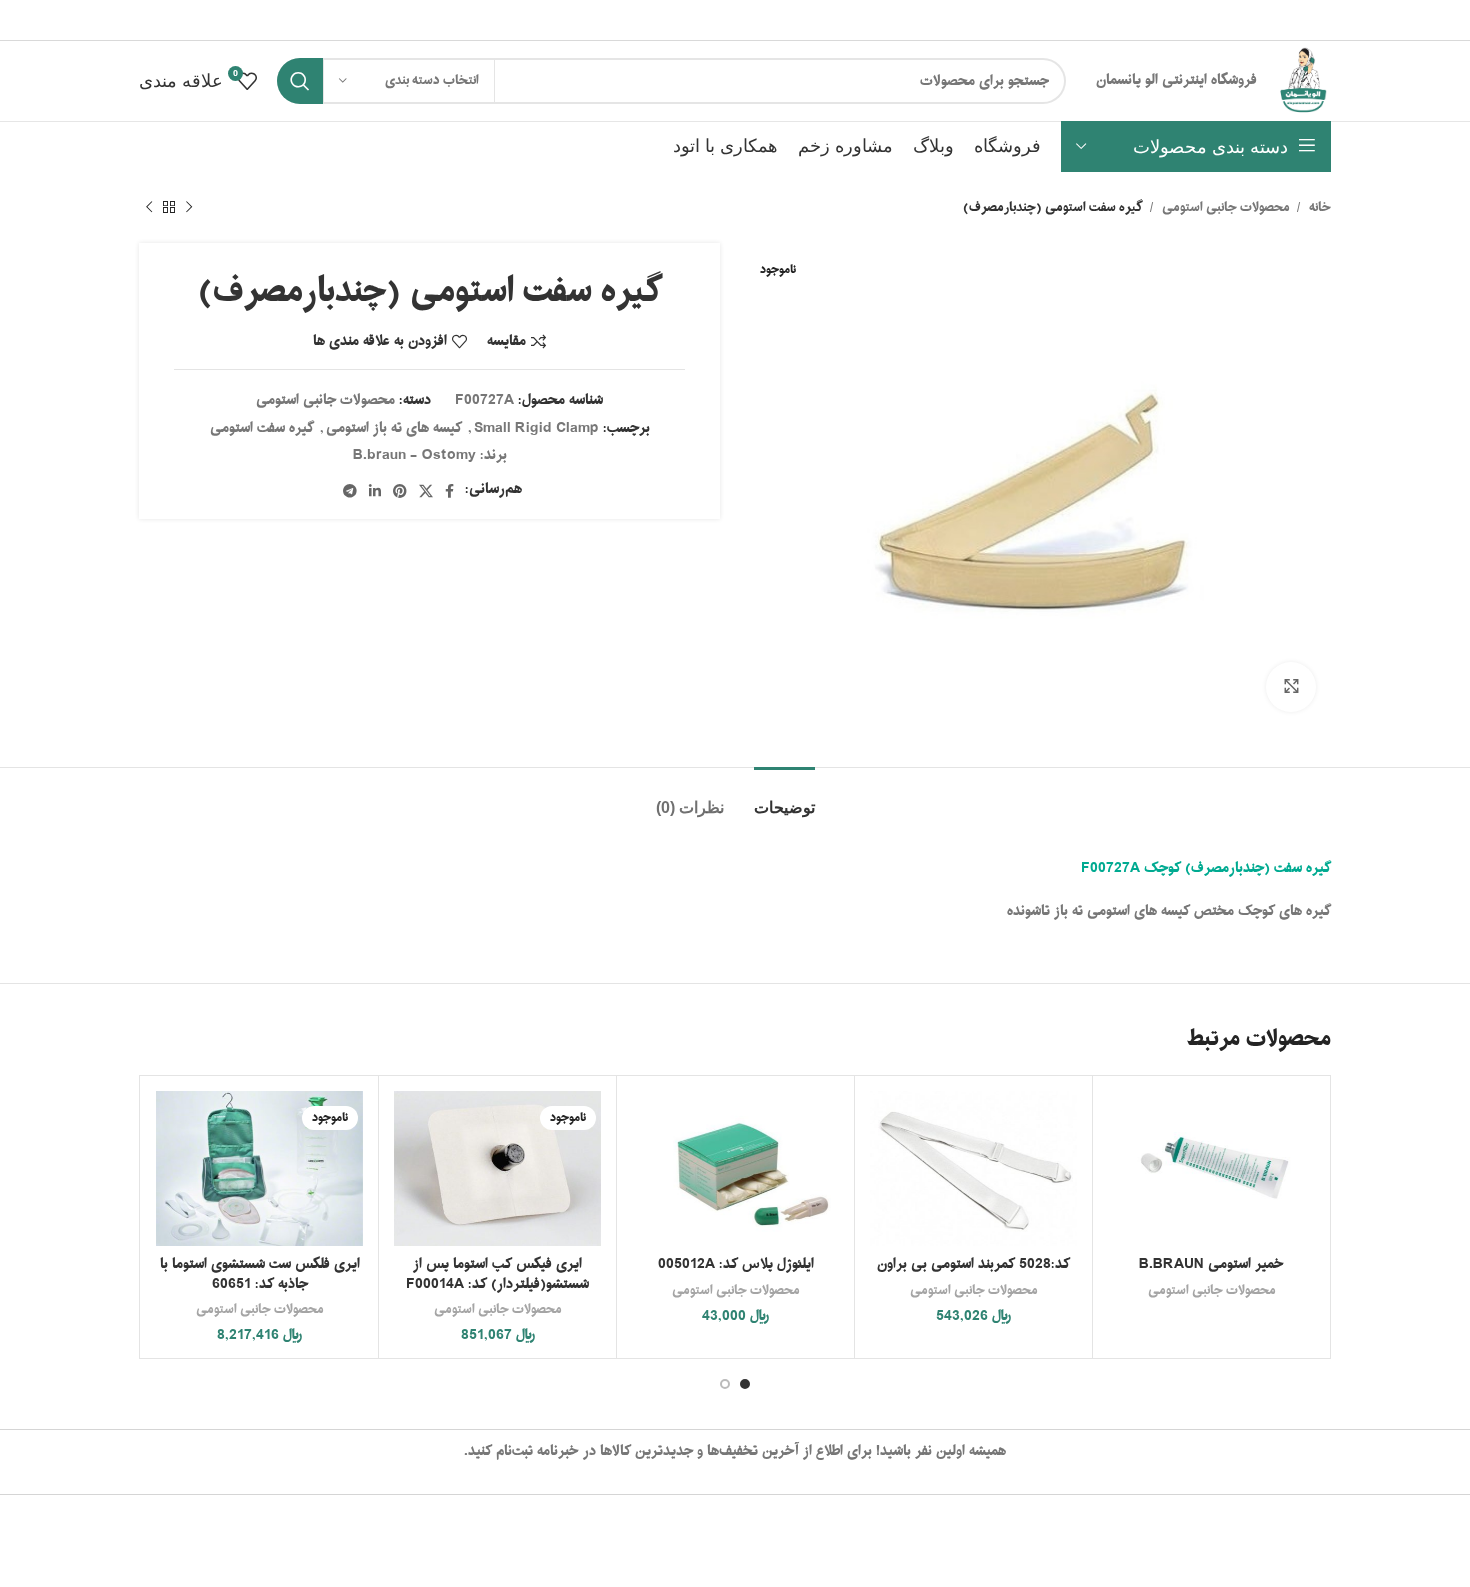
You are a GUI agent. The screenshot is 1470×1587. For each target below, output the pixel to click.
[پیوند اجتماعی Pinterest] (400, 491)
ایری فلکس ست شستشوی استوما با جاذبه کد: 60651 (260, 1274)
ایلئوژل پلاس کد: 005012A (736, 1264)
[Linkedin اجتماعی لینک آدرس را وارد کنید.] (375, 491)
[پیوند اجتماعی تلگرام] (350, 491)
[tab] (784, 797)
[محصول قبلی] (189, 208)
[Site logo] (1304, 81)
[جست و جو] (300, 81)
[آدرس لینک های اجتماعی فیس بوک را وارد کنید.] (449, 491)
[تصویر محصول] (973, 1168)
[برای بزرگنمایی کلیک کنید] (1291, 687)
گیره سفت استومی (262, 428)
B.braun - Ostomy (414, 455)
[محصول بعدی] (149, 208)
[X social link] (426, 491)
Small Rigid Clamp (536, 428)
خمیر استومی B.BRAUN (1211, 1264)
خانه (1318, 207)
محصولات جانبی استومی (1224, 207)
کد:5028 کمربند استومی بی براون (973, 1264)
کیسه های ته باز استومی (394, 428)
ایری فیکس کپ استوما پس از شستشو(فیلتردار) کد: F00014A (497, 1274)
